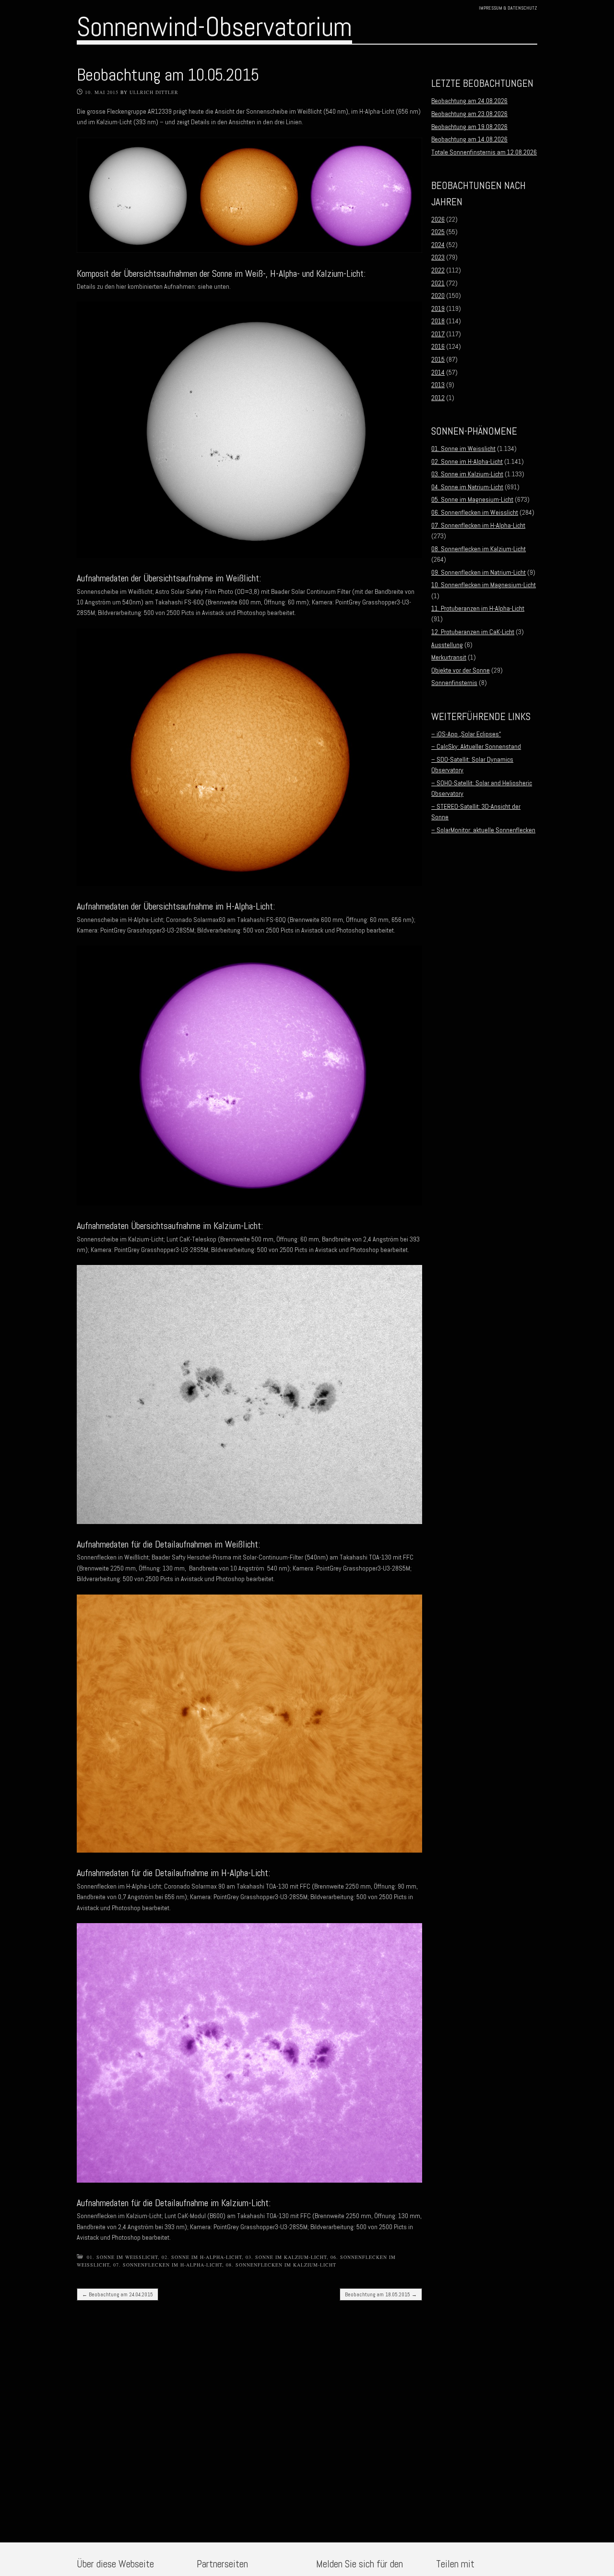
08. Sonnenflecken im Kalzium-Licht (281, 2265)
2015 (438, 359)
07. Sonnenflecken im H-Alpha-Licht (168, 2265)
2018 (438, 321)
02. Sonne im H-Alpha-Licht (202, 2257)
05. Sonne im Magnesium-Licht (472, 499)
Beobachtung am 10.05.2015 (168, 75)
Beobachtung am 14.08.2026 (469, 139)
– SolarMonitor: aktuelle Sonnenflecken (483, 830)
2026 (438, 219)
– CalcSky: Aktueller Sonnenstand (476, 746)
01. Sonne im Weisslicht (122, 2257)
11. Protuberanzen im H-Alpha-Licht (478, 608)
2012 (438, 398)
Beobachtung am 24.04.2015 (118, 2294)
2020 (438, 295)
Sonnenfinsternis (454, 683)
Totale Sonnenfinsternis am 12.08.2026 (484, 152)
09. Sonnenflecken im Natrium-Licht (478, 572)
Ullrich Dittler (154, 92)
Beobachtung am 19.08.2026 (469, 127)
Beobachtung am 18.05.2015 (381, 2294)
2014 (438, 372)
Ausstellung (447, 645)
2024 (438, 245)
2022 (438, 270)
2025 (438, 232)
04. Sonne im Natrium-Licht (467, 487)
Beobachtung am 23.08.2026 (469, 114)
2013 (438, 385)
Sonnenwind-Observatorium (214, 27)
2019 (438, 308)
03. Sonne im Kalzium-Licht (286, 2257)
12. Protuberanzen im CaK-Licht (473, 632)
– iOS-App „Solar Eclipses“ (466, 734)
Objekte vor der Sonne (460, 670)
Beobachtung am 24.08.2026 (469, 101)
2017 (438, 334)
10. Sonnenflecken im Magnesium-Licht (484, 585)
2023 (438, 257)
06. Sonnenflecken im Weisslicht (475, 512)
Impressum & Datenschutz (508, 8)
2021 (438, 283)
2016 (438, 346)
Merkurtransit (449, 657)
